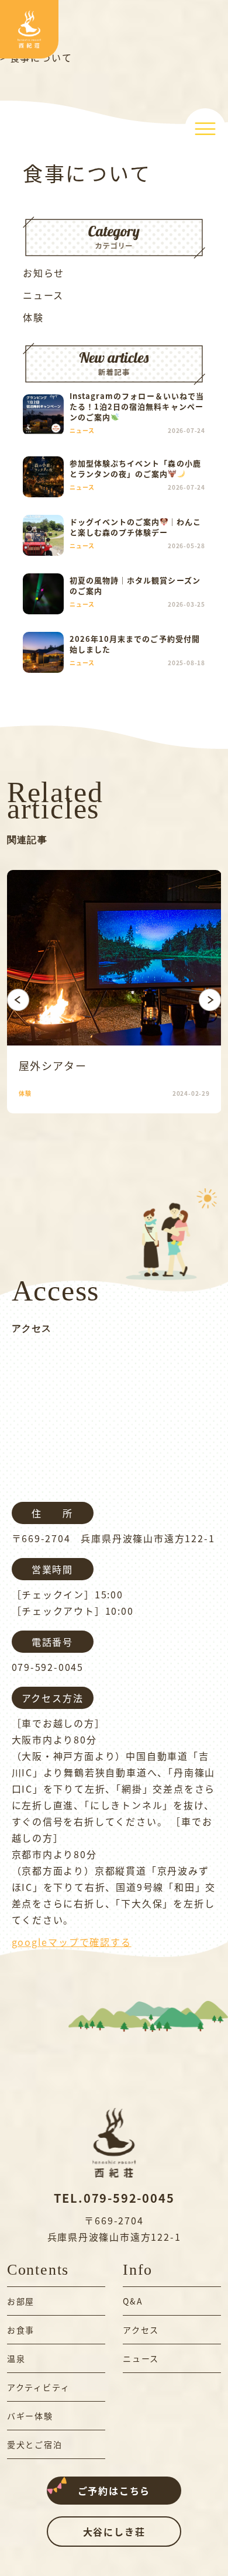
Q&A (133, 2301)
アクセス (141, 2330)
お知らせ (44, 273)
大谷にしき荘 (114, 2532)
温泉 (16, 2358)
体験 (33, 317)
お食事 (21, 2330)
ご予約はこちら (114, 2491)
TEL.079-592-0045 (114, 2198)
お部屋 (21, 2301)
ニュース (43, 295)
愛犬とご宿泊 (35, 2444)
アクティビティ (39, 2387)
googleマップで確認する (72, 1942)
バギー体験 (30, 2416)
